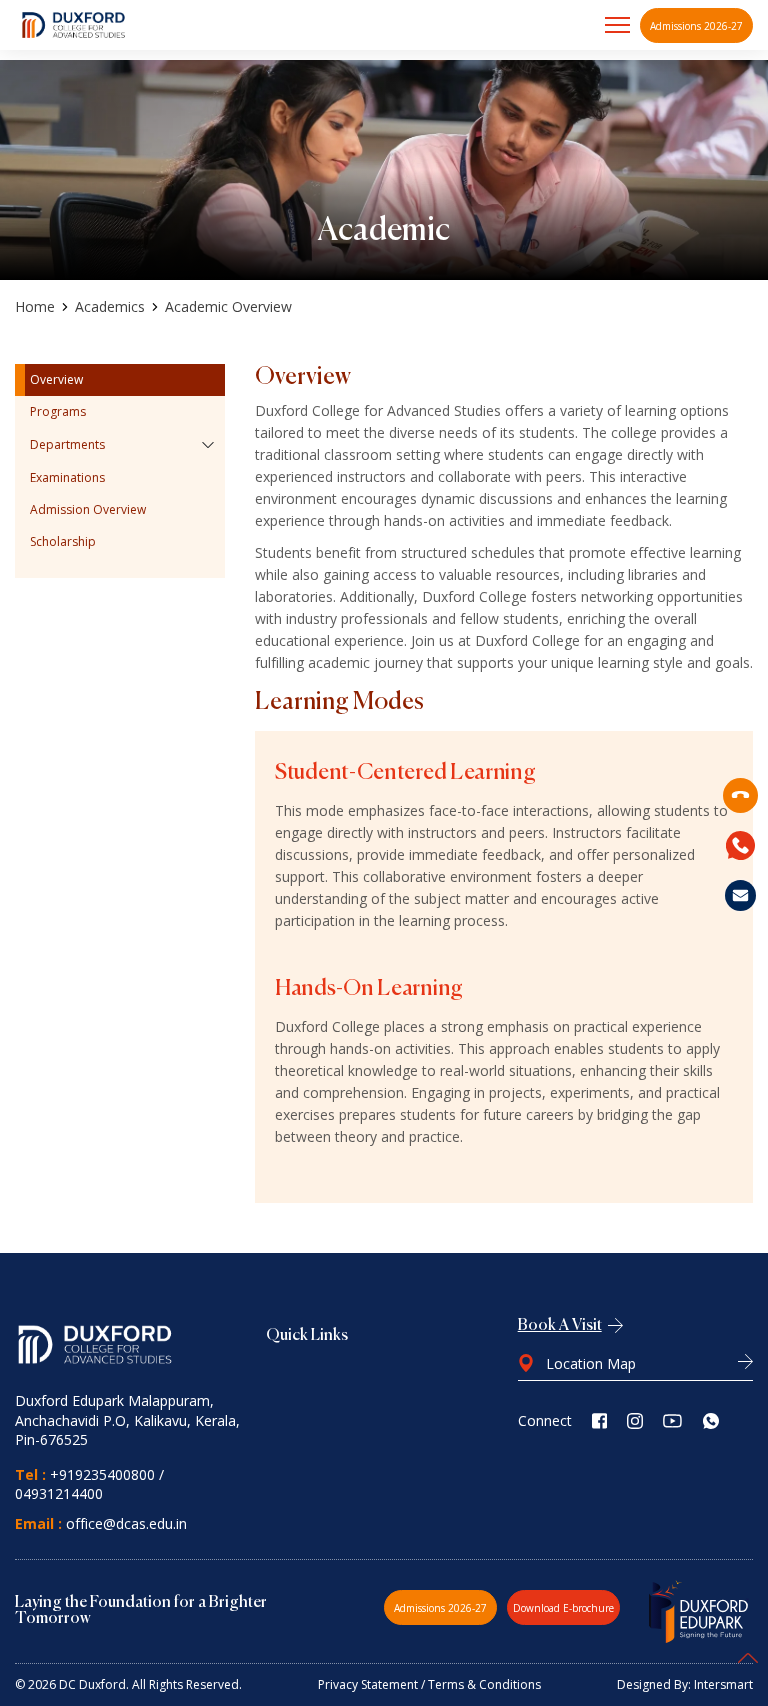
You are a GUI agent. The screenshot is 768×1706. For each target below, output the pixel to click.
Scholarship (63, 541)
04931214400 (59, 1493)
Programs (58, 411)
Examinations (67, 477)
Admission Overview (88, 509)
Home (35, 307)
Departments (67, 444)
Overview (56, 379)
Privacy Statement (368, 1684)
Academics (110, 307)
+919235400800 (102, 1474)
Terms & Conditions (484, 1684)
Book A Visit (560, 1326)
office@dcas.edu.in (126, 1523)
